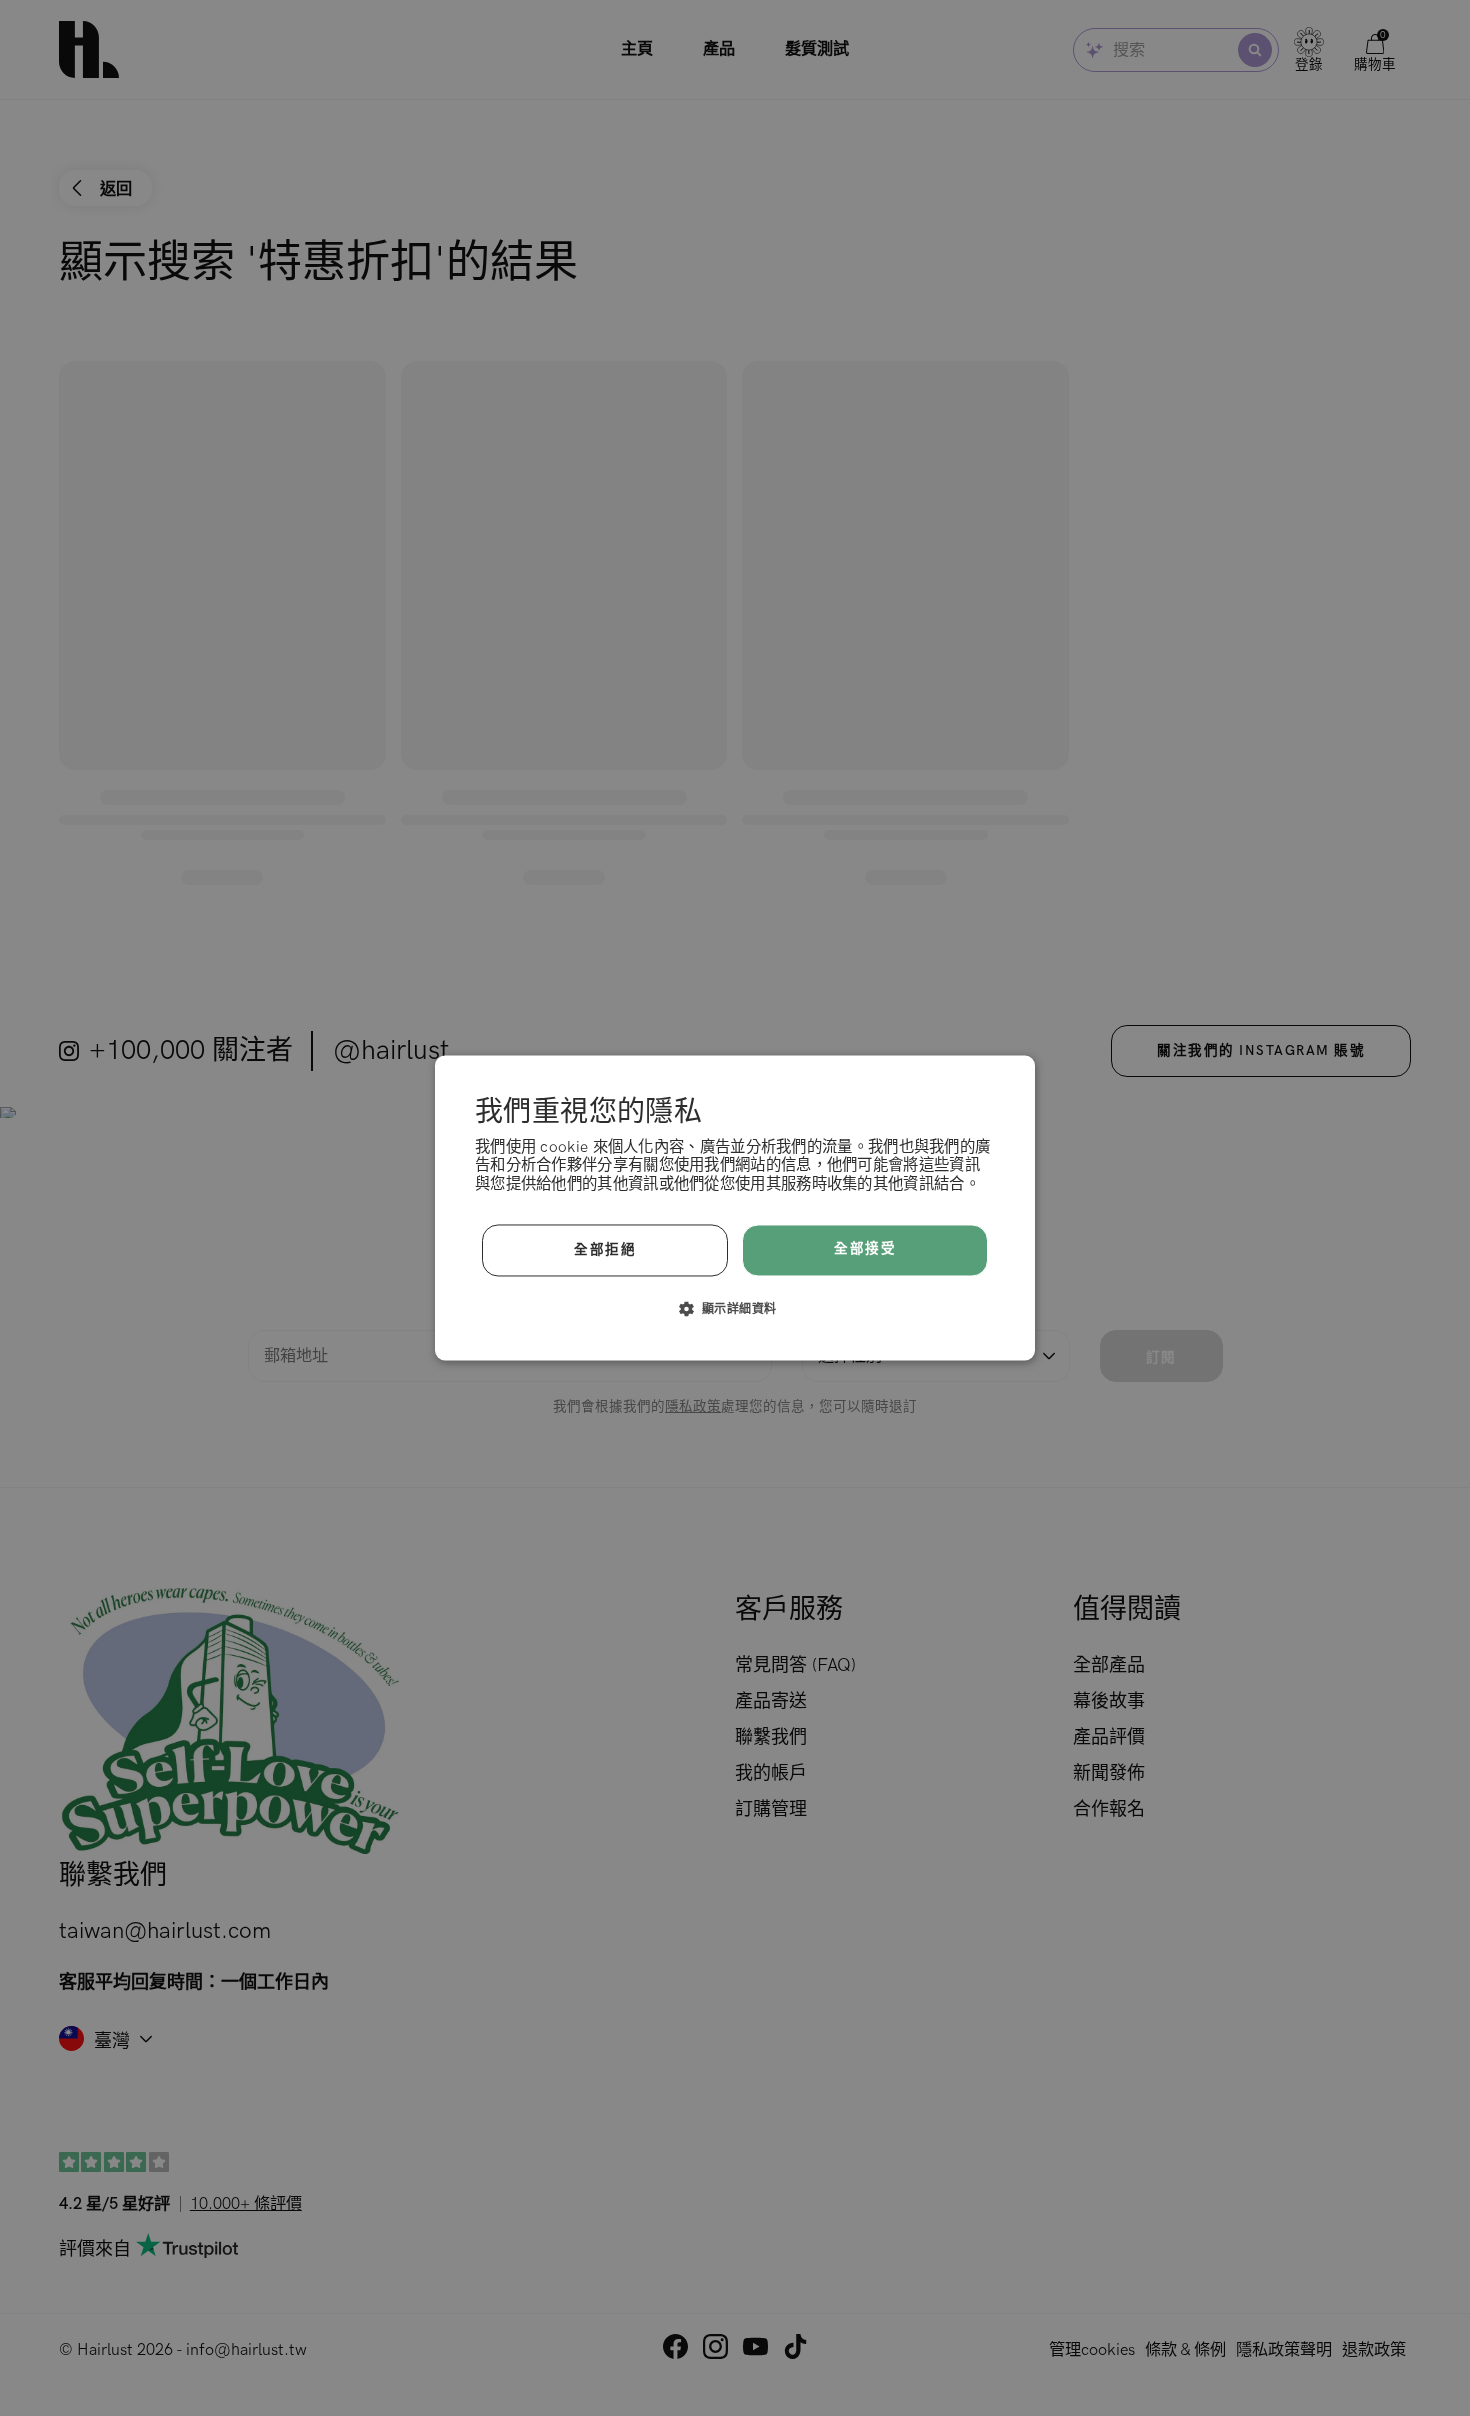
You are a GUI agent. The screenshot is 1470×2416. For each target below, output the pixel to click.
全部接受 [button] (865, 1250)
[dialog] (735, 1207)
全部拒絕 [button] (605, 1250)
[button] (735, 1309)
